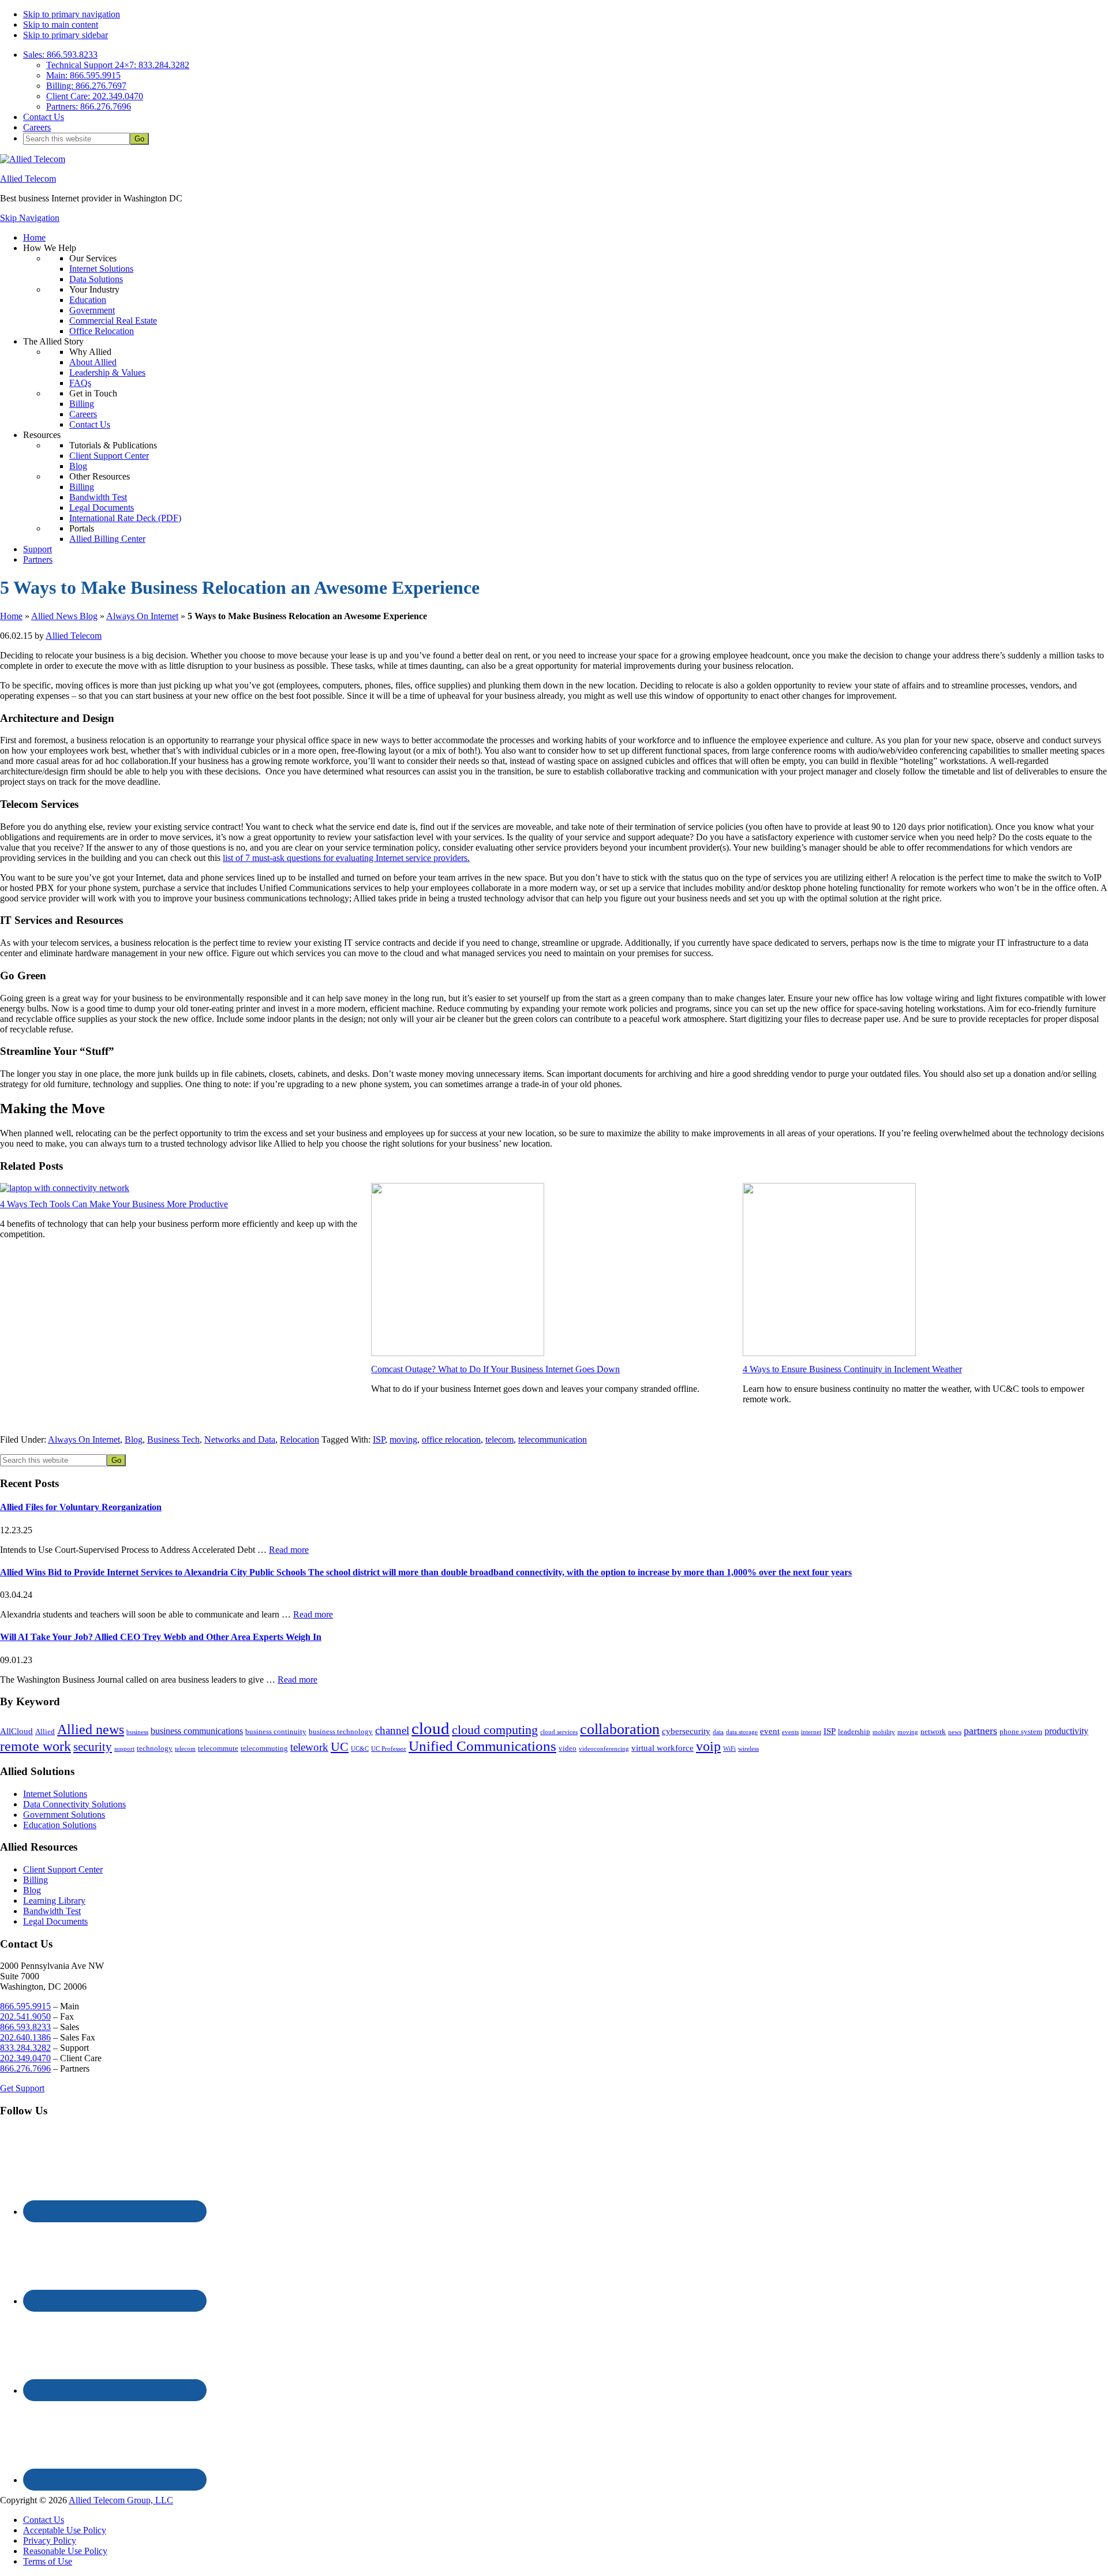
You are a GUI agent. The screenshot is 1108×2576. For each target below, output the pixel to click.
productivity (1066, 1731)
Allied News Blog (64, 616)
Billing (35, 1880)
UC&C (360, 1749)
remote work (35, 1746)
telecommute (218, 1748)
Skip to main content (61, 25)
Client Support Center (63, 1869)
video (568, 1748)
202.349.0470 (25, 2058)
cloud (431, 1728)
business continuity (276, 1731)
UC (340, 1747)
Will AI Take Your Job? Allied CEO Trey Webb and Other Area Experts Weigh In (161, 1637)
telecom (499, 1439)
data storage (742, 1732)
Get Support (22, 2088)
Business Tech (173, 1439)
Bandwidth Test (52, 1911)
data (718, 1732)
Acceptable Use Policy (65, 2530)
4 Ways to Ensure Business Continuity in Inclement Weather (852, 1369)
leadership (854, 1731)
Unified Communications (482, 1746)
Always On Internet (142, 616)
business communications (197, 1731)
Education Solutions (60, 1825)
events (790, 1732)
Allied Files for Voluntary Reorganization (81, 1507)
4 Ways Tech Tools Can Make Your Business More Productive (114, 1204)
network (933, 1731)
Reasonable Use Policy (65, 2551)
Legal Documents (55, 1921)
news (955, 1732)
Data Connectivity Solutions (74, 1804)
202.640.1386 (25, 2037)
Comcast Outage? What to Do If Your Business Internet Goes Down (495, 1369)
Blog (134, 1439)
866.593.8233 (25, 2027)
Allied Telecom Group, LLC (121, 2500)
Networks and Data (240, 1439)
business (137, 1732)
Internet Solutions (55, 1794)
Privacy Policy (50, 2541)
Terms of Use (48, 2561)
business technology (341, 1731)
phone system (1021, 1731)
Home (11, 616)
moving (403, 1439)
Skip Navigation (30, 218)
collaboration (620, 1729)
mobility (884, 1732)
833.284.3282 (25, 2048)
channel (392, 1730)
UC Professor (389, 1749)
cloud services (559, 1732)
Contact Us (44, 2520)
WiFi (729, 1749)
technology (155, 1748)
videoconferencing (604, 1749)
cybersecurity (686, 1731)
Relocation (300, 1439)
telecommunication (553, 1439)
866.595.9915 (25, 2006)
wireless (748, 1749)
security (93, 1746)
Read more (289, 1550)
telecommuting (264, 1748)
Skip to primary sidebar (65, 35)
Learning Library (54, 1901)
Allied (45, 1731)
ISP (379, 1439)
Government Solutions (64, 1815)
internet (811, 1732)
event (770, 1731)
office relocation (451, 1439)
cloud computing (495, 1730)
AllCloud (16, 1731)
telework (309, 1747)
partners (980, 1731)
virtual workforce (662, 1748)
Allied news (91, 1729)
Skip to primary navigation (72, 14)
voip (708, 1746)
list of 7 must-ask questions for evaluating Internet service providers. (346, 858)
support (124, 1749)
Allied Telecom (28, 179)
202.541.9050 (25, 2017)
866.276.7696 (25, 2068)
